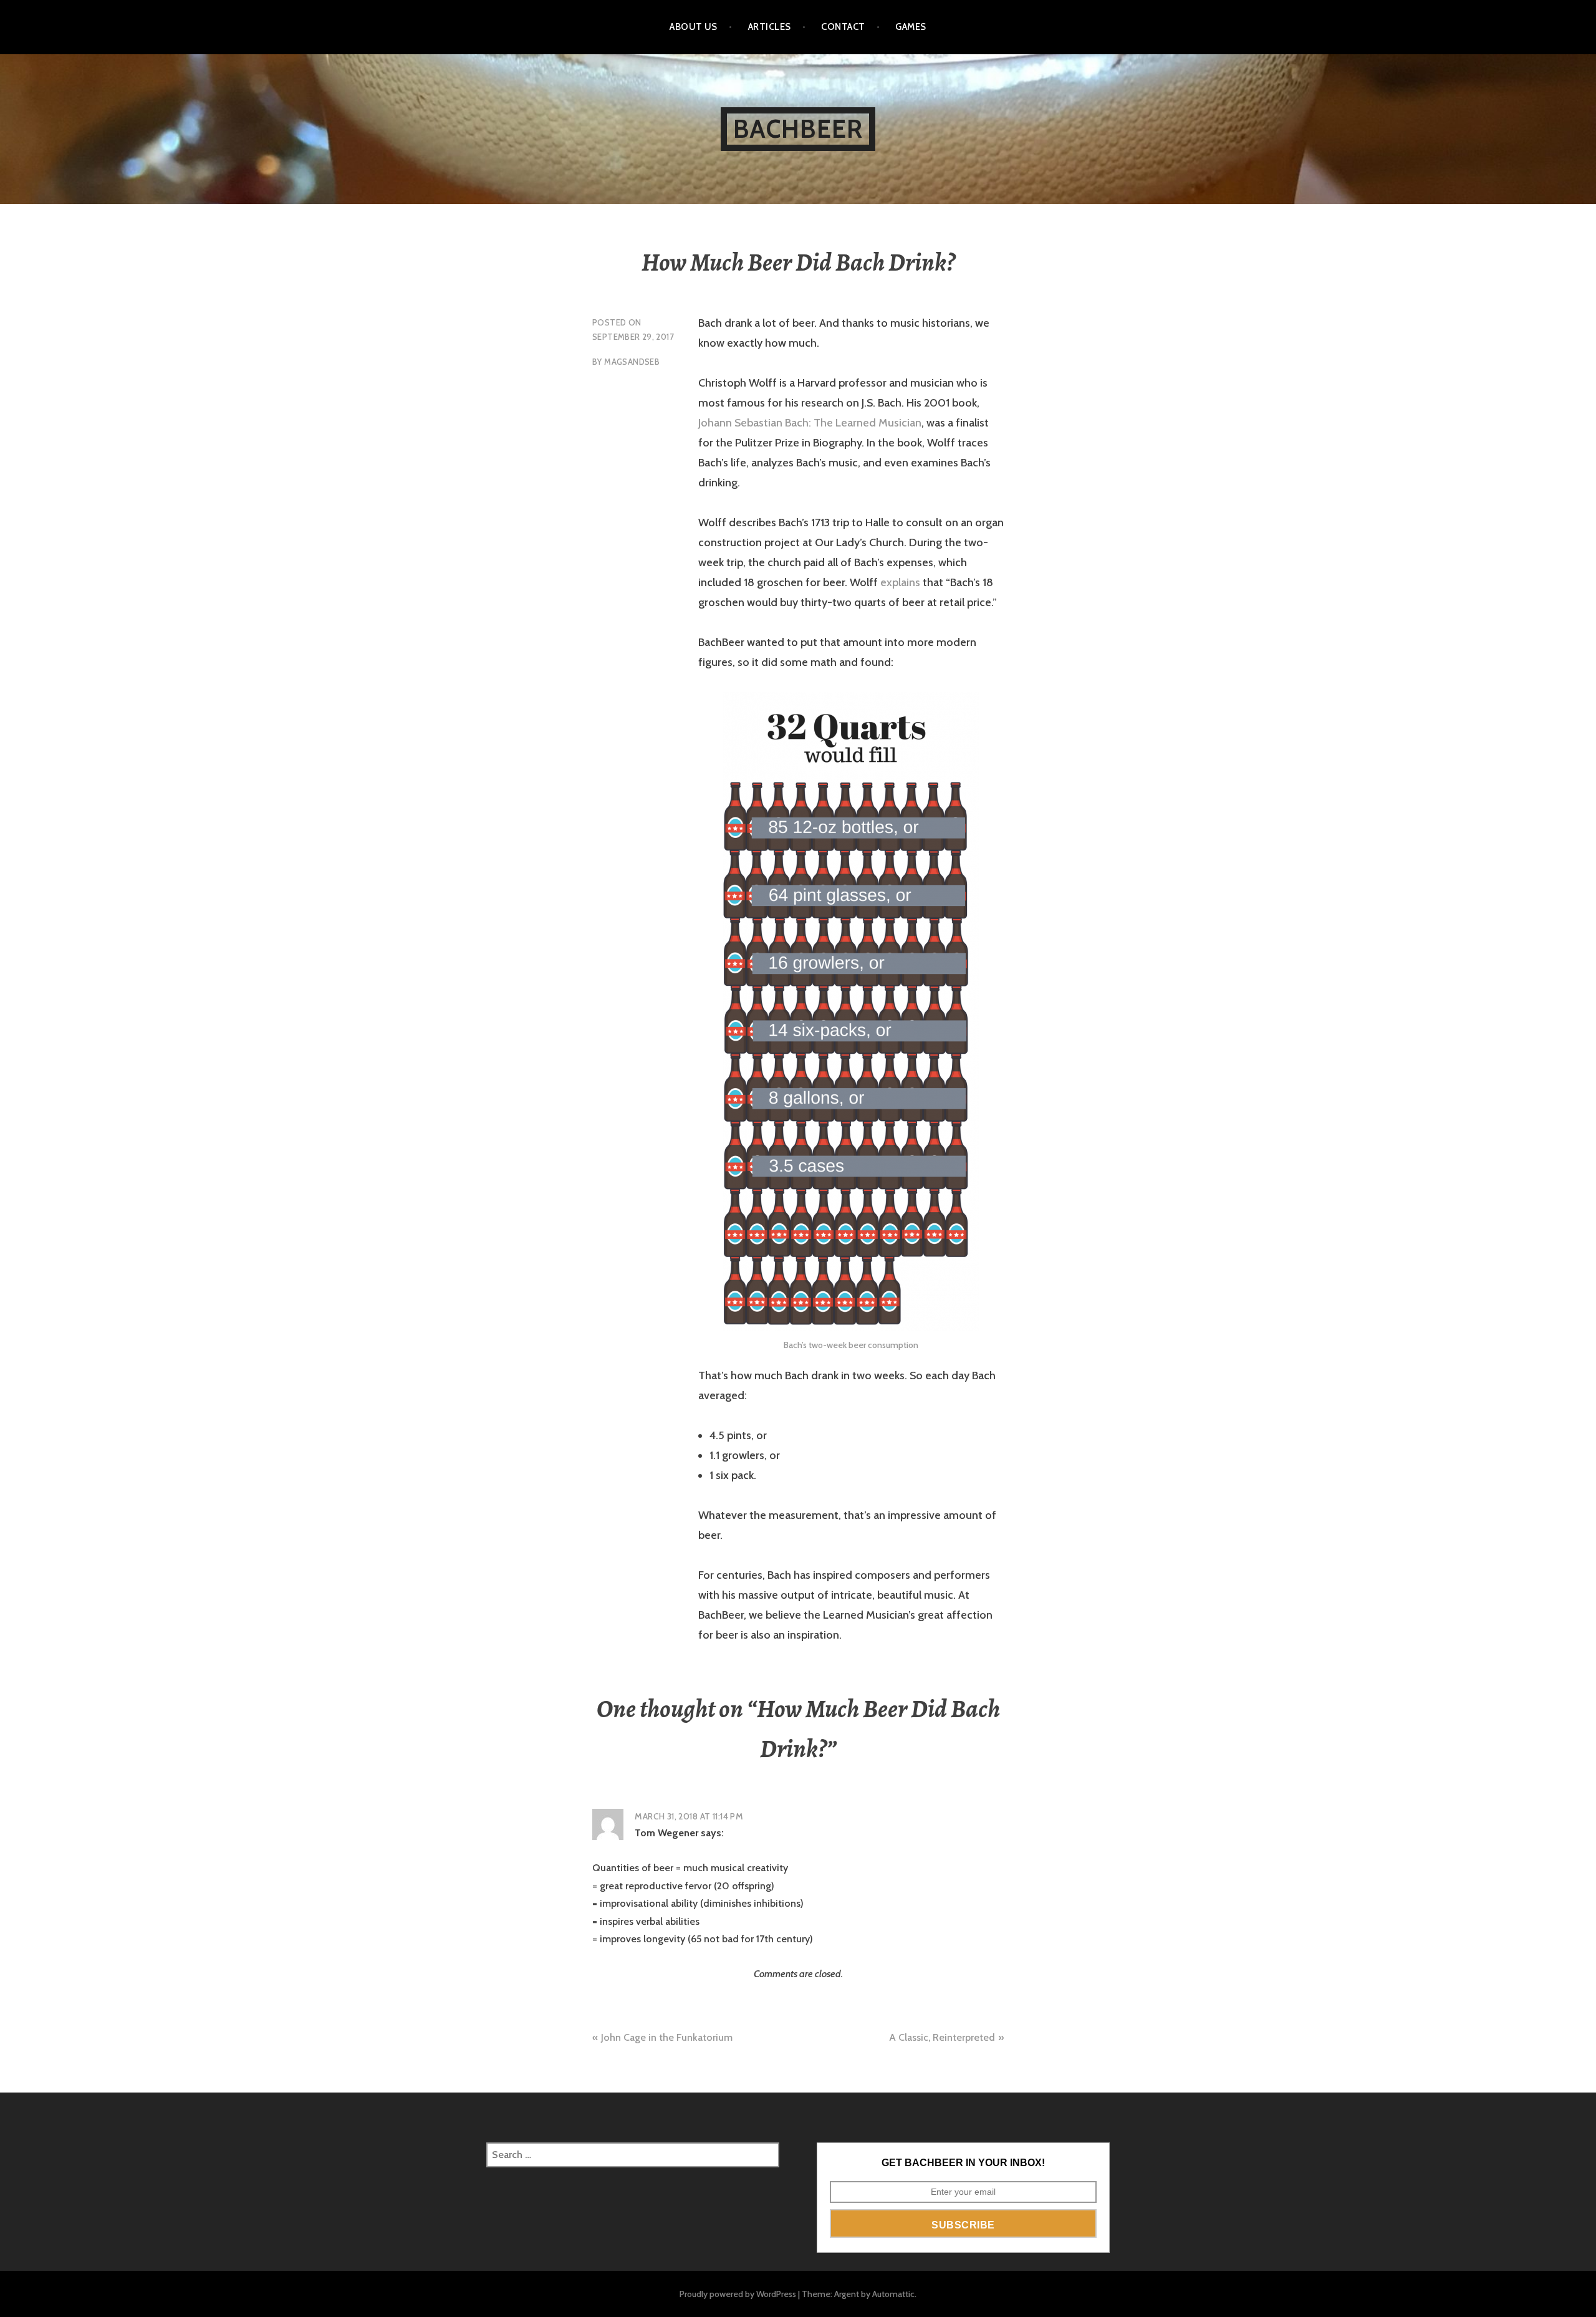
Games (911, 27)
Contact (843, 27)
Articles (770, 27)
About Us (694, 27)
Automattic (893, 2294)
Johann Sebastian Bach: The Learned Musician (810, 423)
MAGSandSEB (632, 362)
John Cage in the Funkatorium (667, 2037)
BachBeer (798, 129)
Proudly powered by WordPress (738, 2294)
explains (900, 582)
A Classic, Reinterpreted (942, 2037)
